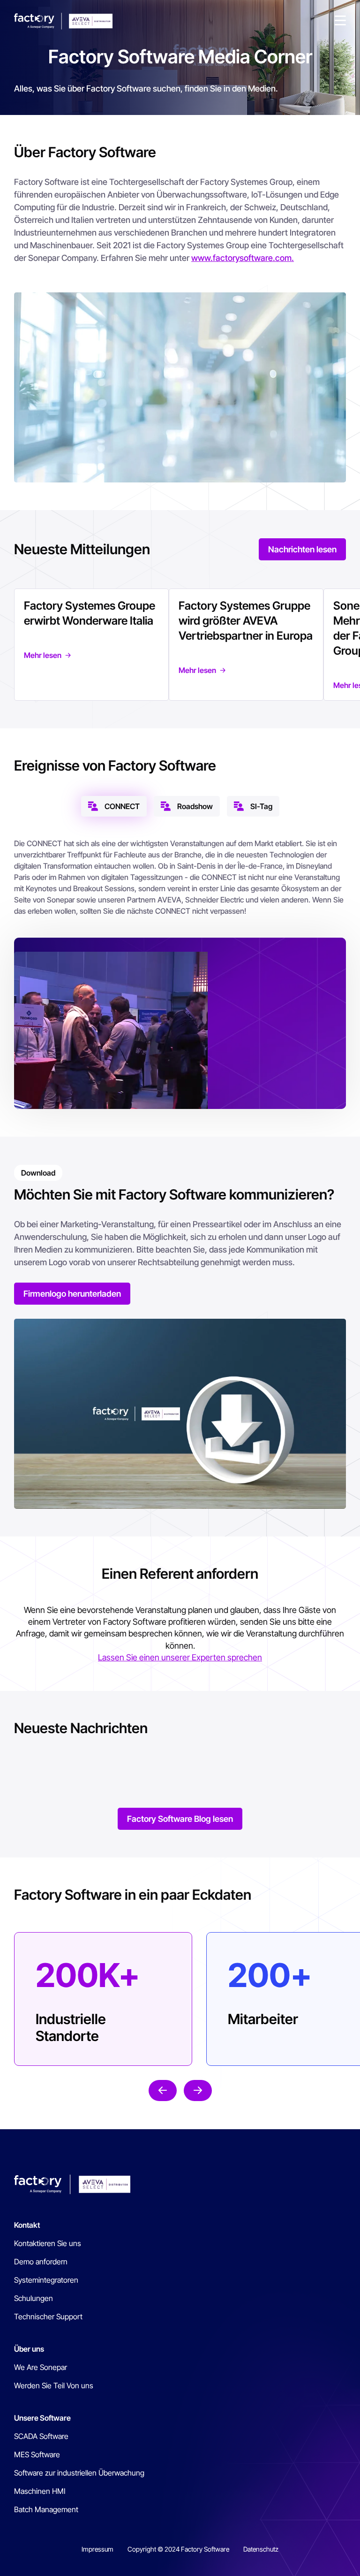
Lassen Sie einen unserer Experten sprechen (180, 1657)
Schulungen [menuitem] (34, 2298)
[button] (340, 21)
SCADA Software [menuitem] (41, 2436)
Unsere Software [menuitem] (42, 2418)
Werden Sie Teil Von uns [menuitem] (54, 2385)
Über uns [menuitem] (29, 2349)
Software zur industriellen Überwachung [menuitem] (79, 2473)
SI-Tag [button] (261, 806)
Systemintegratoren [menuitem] (46, 2280)
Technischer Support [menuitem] (48, 2316)
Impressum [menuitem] (97, 2549)
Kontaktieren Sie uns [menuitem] (48, 2243)
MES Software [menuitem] (37, 2454)
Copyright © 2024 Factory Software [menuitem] (178, 2549)
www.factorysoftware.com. (243, 258)
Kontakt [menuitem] (27, 2225)
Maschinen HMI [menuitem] (40, 2491)
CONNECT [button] (122, 806)
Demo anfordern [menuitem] (41, 2262)
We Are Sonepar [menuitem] (41, 2367)
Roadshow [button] (195, 806)
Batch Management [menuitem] (46, 2509)
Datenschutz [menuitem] (261, 2549)
